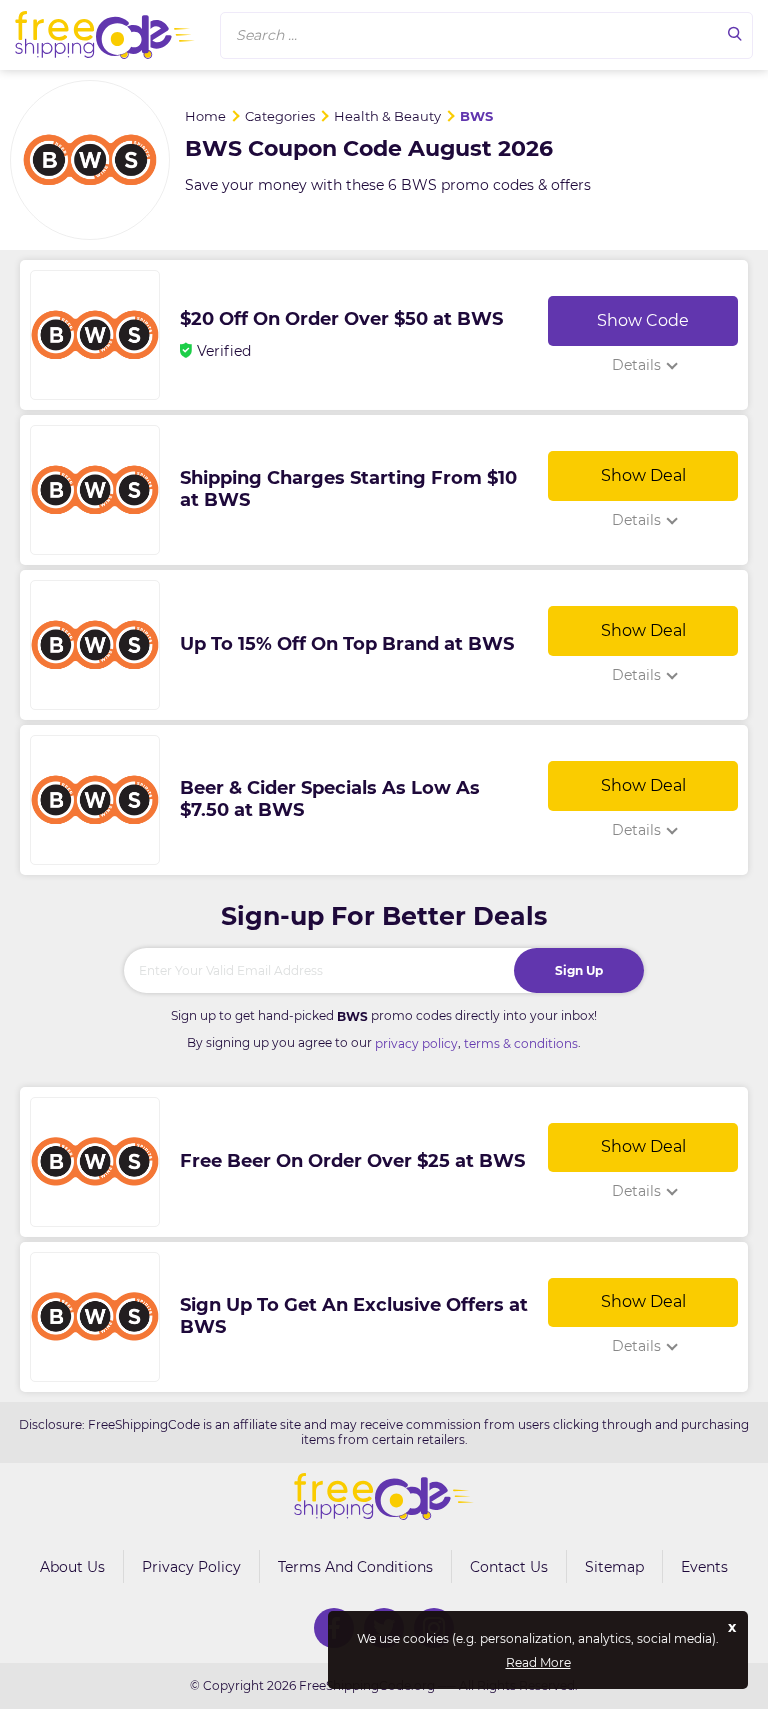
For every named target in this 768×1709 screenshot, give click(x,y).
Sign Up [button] (579, 970)
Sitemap (614, 1567)
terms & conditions (521, 1043)
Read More (538, 1663)
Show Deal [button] (643, 475)
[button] (486, 35)
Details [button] (636, 365)
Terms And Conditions (355, 1567)
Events (704, 1567)
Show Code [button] (643, 320)
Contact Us (509, 1567)
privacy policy (416, 1043)
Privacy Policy (191, 1567)
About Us (72, 1567)
